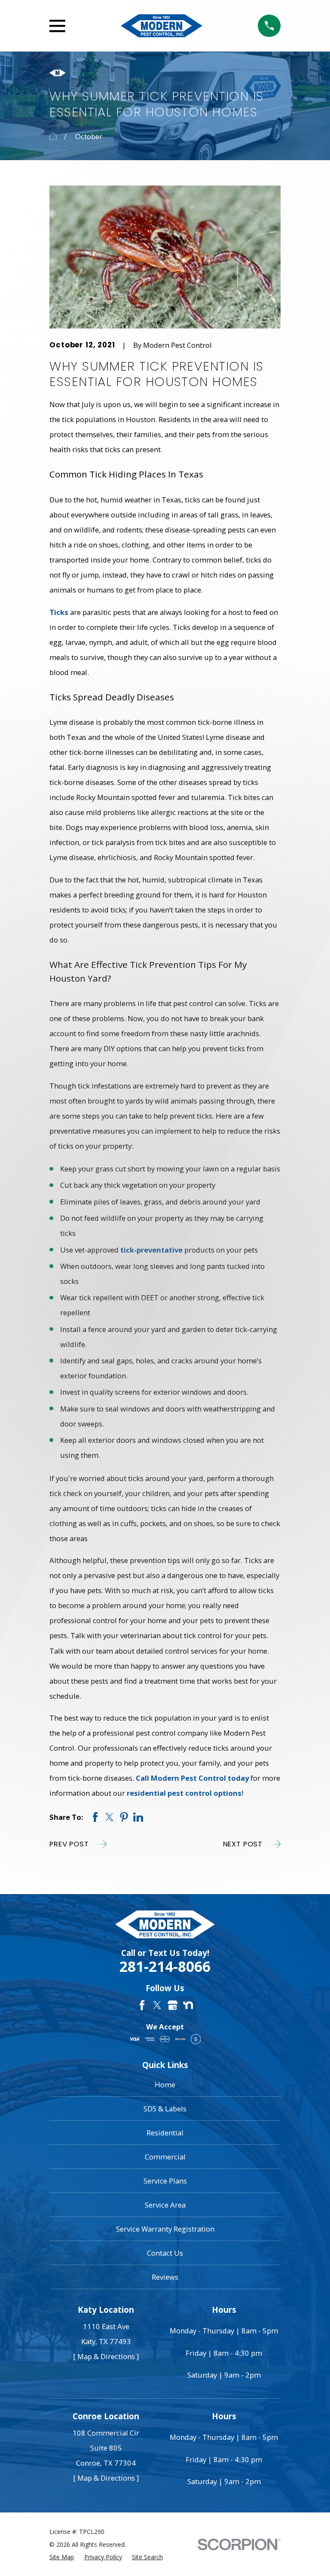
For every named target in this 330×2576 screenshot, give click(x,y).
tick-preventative (151, 1250)
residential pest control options (184, 1793)
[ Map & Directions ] (106, 2356)
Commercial (165, 2157)
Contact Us (165, 2253)
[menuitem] (62, 2557)
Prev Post (69, 1844)
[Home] (162, 26)
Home (165, 2085)
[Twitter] (157, 2005)
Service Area (165, 2205)
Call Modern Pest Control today (192, 1778)
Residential (165, 2133)
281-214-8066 (165, 1966)
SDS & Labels (165, 2109)
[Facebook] (142, 2005)
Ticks (59, 612)
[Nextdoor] (188, 2005)
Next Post (243, 1844)
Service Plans (165, 2181)
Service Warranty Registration (165, 2229)
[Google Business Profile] (173, 2005)
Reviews (165, 2277)
